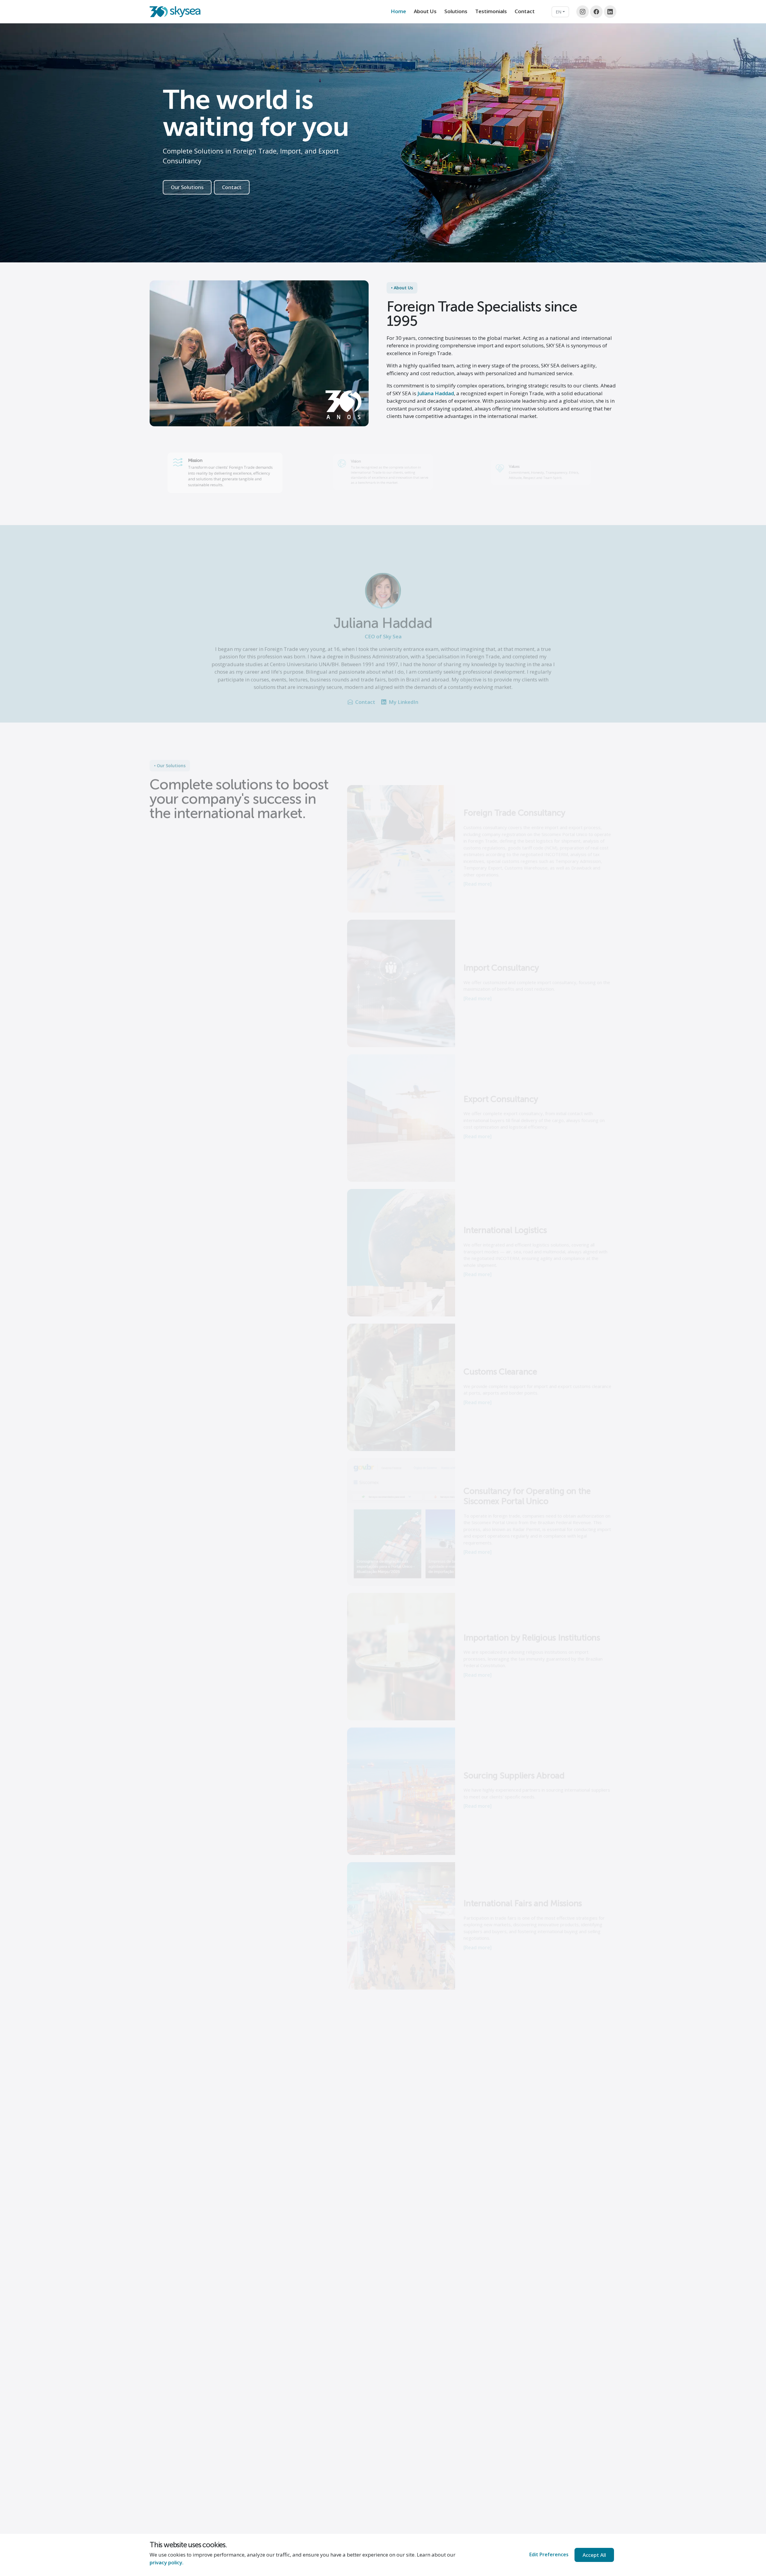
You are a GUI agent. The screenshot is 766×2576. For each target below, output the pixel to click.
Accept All (594, 2555)
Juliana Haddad (436, 393)
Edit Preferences (549, 2554)
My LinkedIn (403, 684)
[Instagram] (583, 12)
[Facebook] (596, 12)
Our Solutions (187, 187)
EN (558, 12)
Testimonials (491, 11)
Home (398, 11)
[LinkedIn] (610, 12)
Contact (525, 11)
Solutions (456, 11)
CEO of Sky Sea (383, 619)
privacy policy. (167, 2562)
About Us (425, 11)
